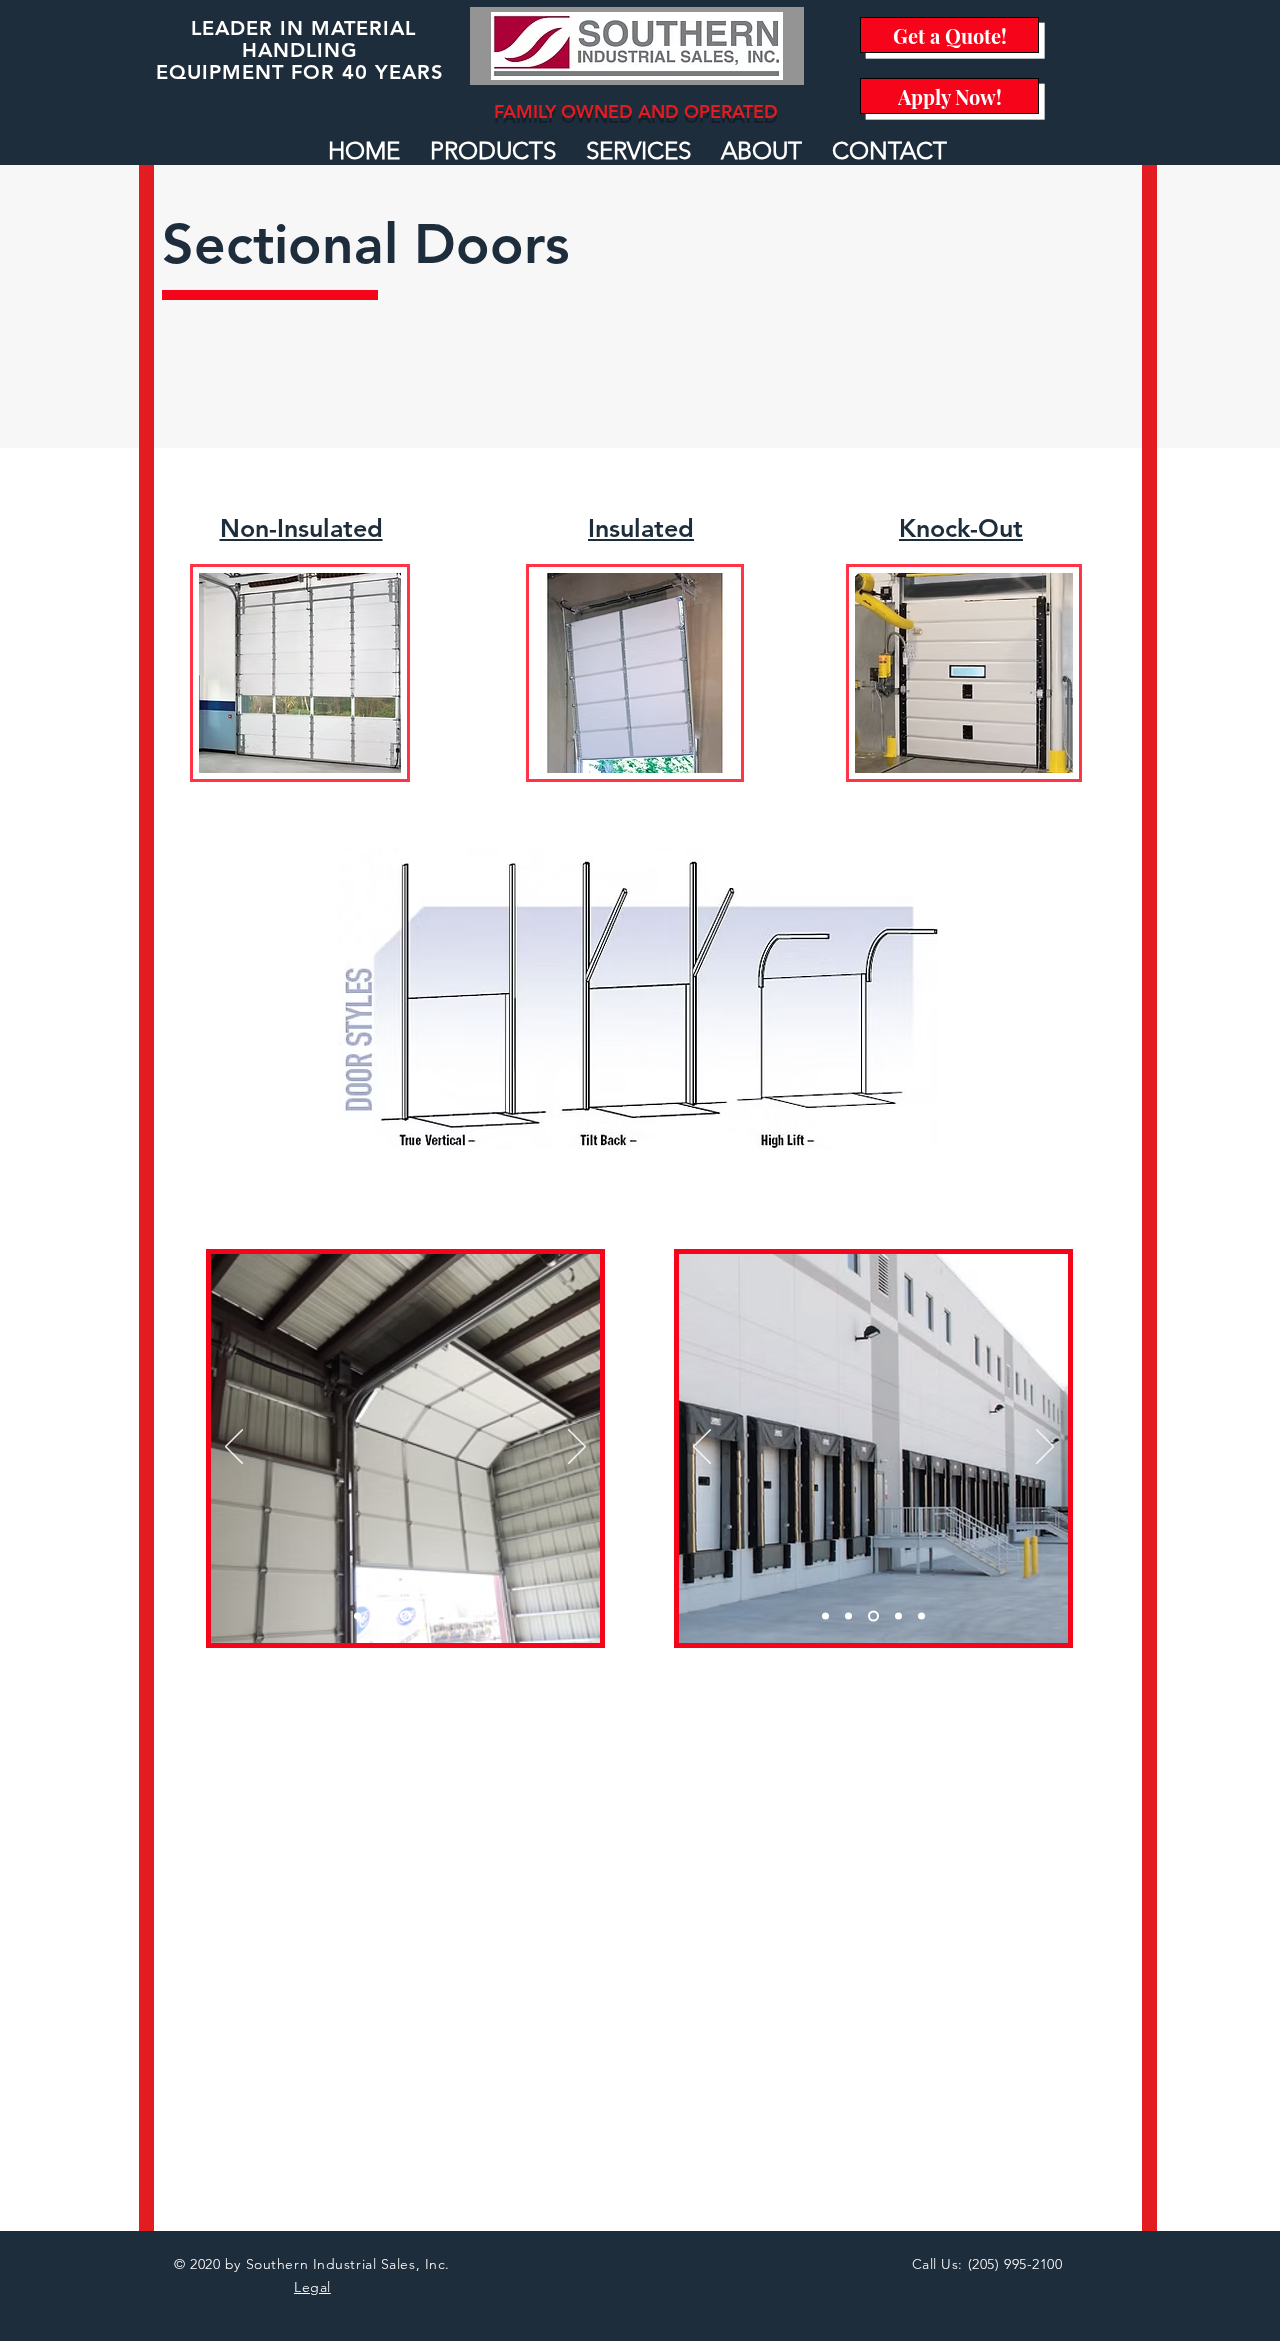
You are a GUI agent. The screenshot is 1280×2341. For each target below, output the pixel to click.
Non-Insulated (301, 528)
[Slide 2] (380, 1616)
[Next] (577, 1448)
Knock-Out (961, 528)
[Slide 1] (357, 1616)
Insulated (641, 528)
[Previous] (234, 1448)
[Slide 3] (405, 1616)
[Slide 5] (453, 1616)
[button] (493, 151)
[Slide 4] (430, 1616)
